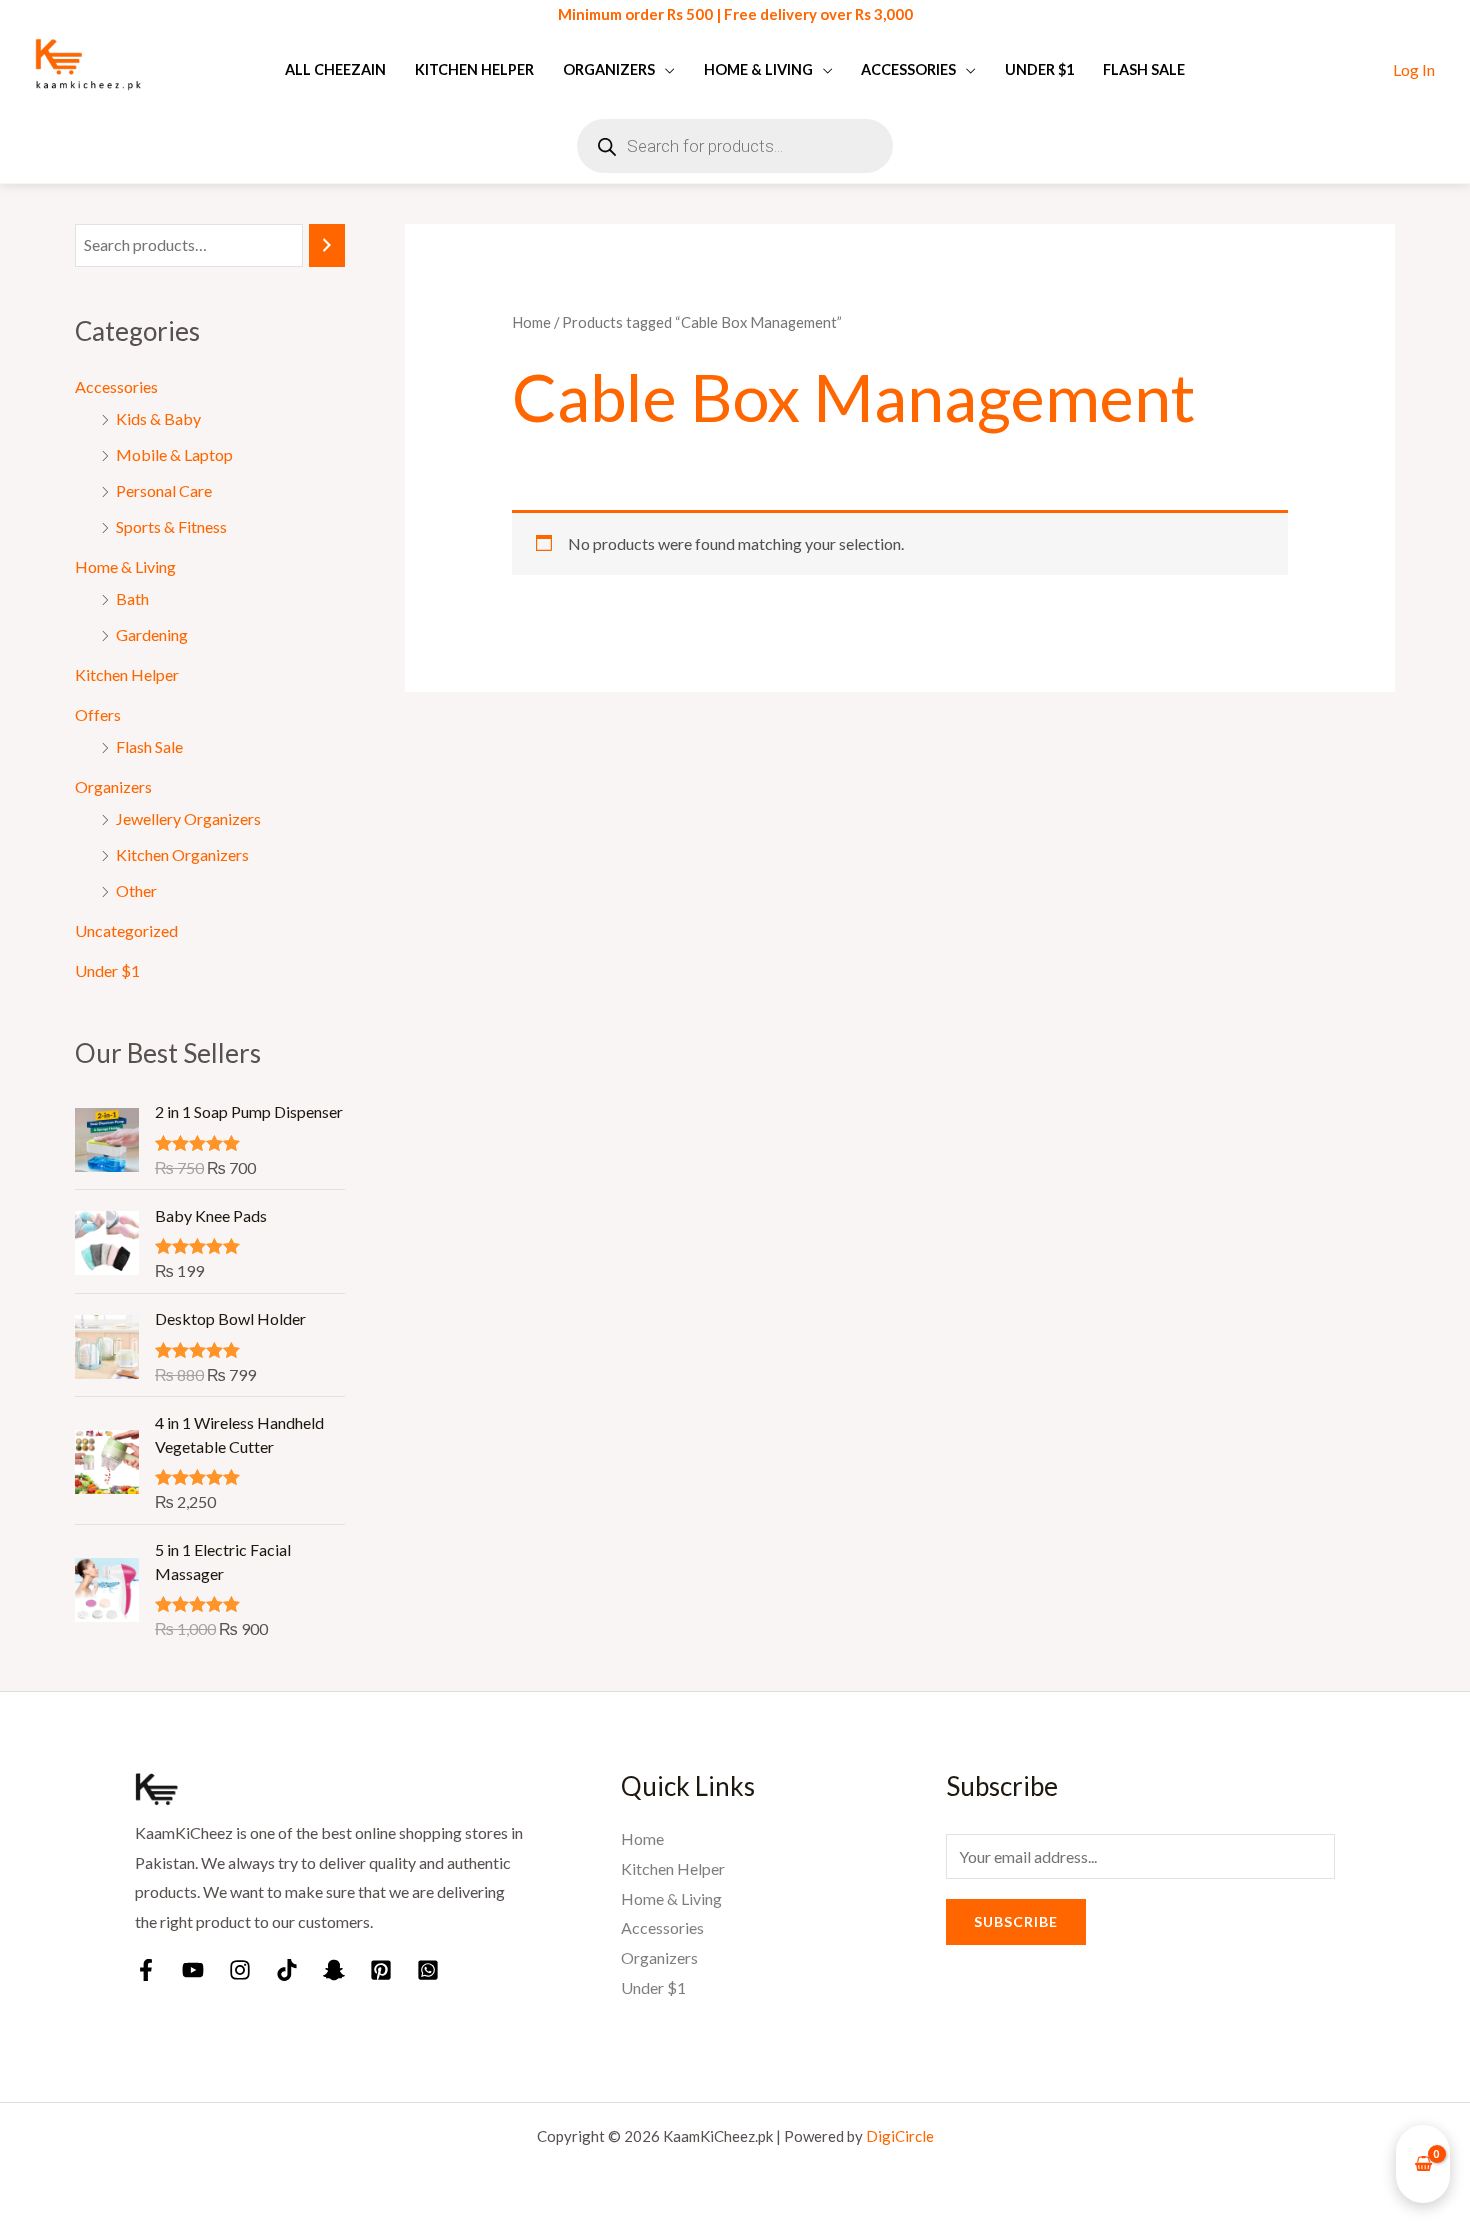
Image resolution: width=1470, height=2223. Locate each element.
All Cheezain (335, 69)
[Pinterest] (381, 1970)
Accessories (908, 69)
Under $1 (1039, 69)
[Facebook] (146, 1970)
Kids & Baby (158, 418)
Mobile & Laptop (174, 454)
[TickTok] (287, 1970)
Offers (98, 714)
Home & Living (758, 69)
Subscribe (1016, 1921)
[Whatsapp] (428, 1970)
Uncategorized (126, 930)
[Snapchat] (334, 1970)
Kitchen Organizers (182, 854)
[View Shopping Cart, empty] (1423, 2164)
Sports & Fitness (171, 526)
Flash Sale (1144, 69)
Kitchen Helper (474, 69)
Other (136, 890)
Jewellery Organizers (188, 818)
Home (531, 322)
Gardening (152, 634)
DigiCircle (900, 2136)
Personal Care (164, 490)
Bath (132, 598)
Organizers (609, 69)
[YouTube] (193, 1970)
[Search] (327, 245)
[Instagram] (240, 1970)
